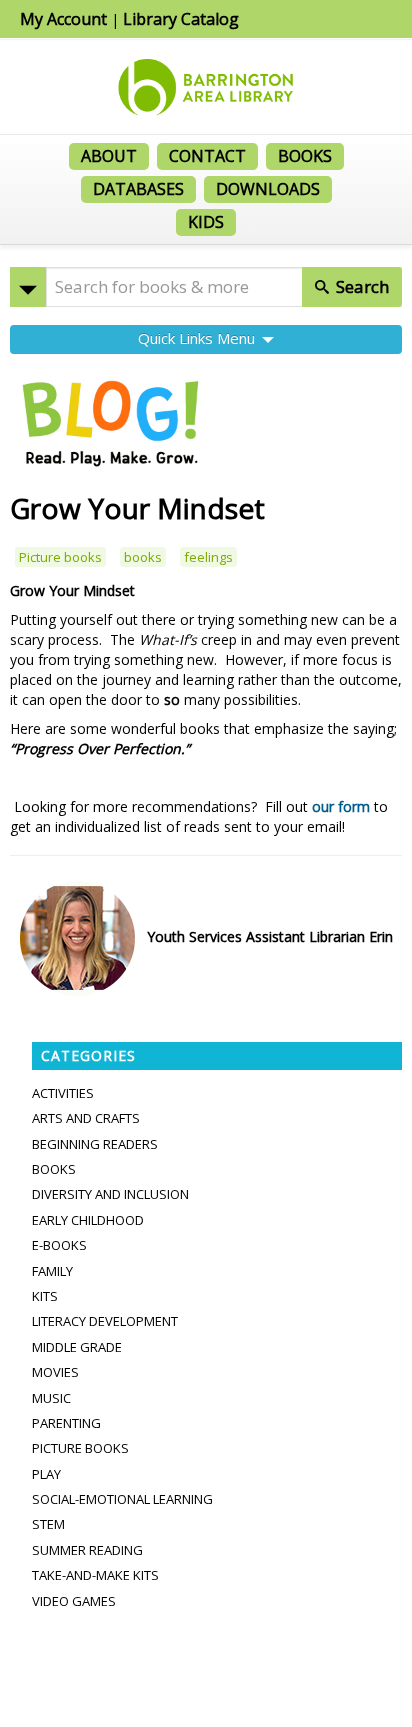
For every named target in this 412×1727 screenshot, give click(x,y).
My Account (63, 19)
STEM (48, 1524)
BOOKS (305, 156)
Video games (74, 1601)
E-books (59, 1245)
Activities (63, 1093)
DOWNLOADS (268, 189)
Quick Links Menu (198, 338)
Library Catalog (181, 19)
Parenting (66, 1423)
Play (46, 1474)
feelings (208, 557)
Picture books (60, 557)
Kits (45, 1296)
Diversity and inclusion (110, 1194)
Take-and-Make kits (95, 1575)
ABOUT (109, 156)
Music (51, 1398)
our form (341, 806)
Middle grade (77, 1347)
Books (54, 1169)
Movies (55, 1372)
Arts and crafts (86, 1118)
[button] (28, 287)
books (143, 557)
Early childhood (88, 1220)
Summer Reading (87, 1550)
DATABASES (138, 189)
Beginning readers (95, 1144)
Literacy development (105, 1321)
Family (52, 1271)
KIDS (206, 222)
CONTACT (207, 156)
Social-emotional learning (122, 1499)
